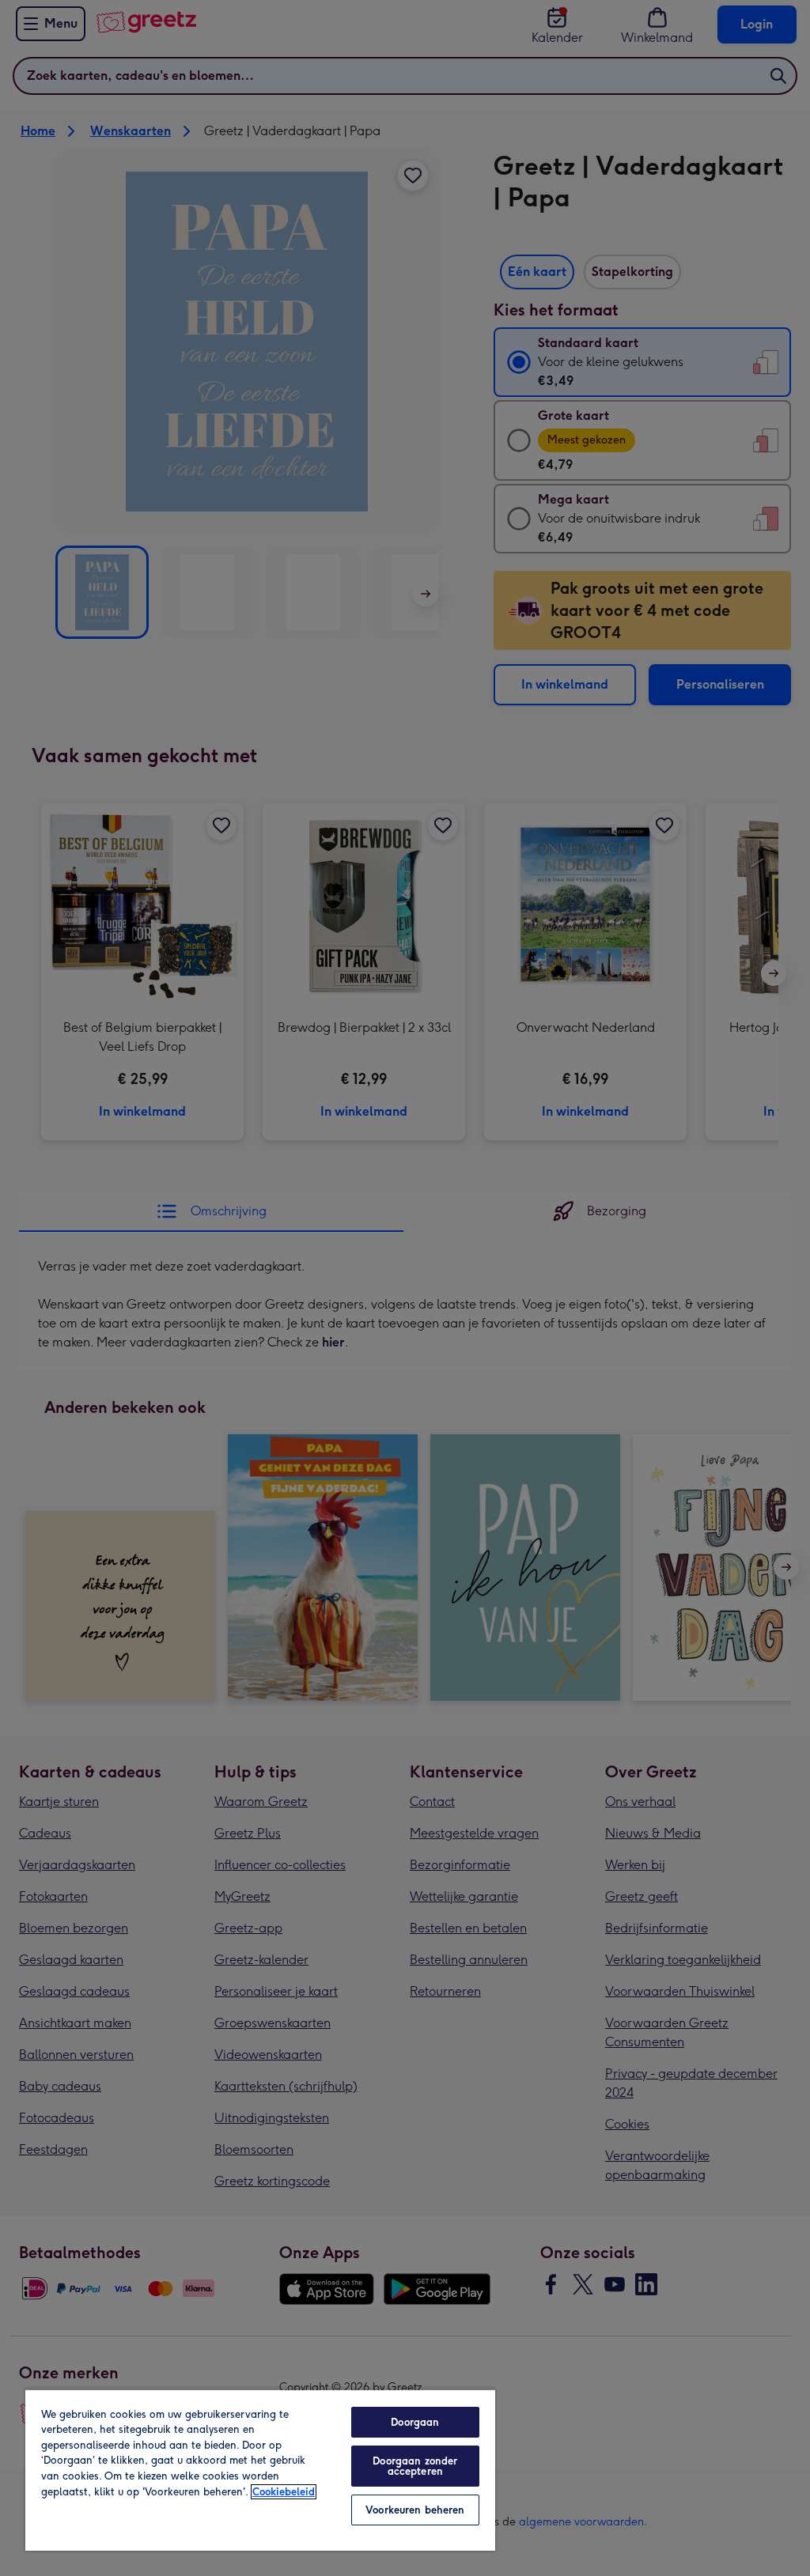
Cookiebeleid (284, 2492)
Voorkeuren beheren (415, 2510)
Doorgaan (415, 2422)
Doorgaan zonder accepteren (415, 2466)
